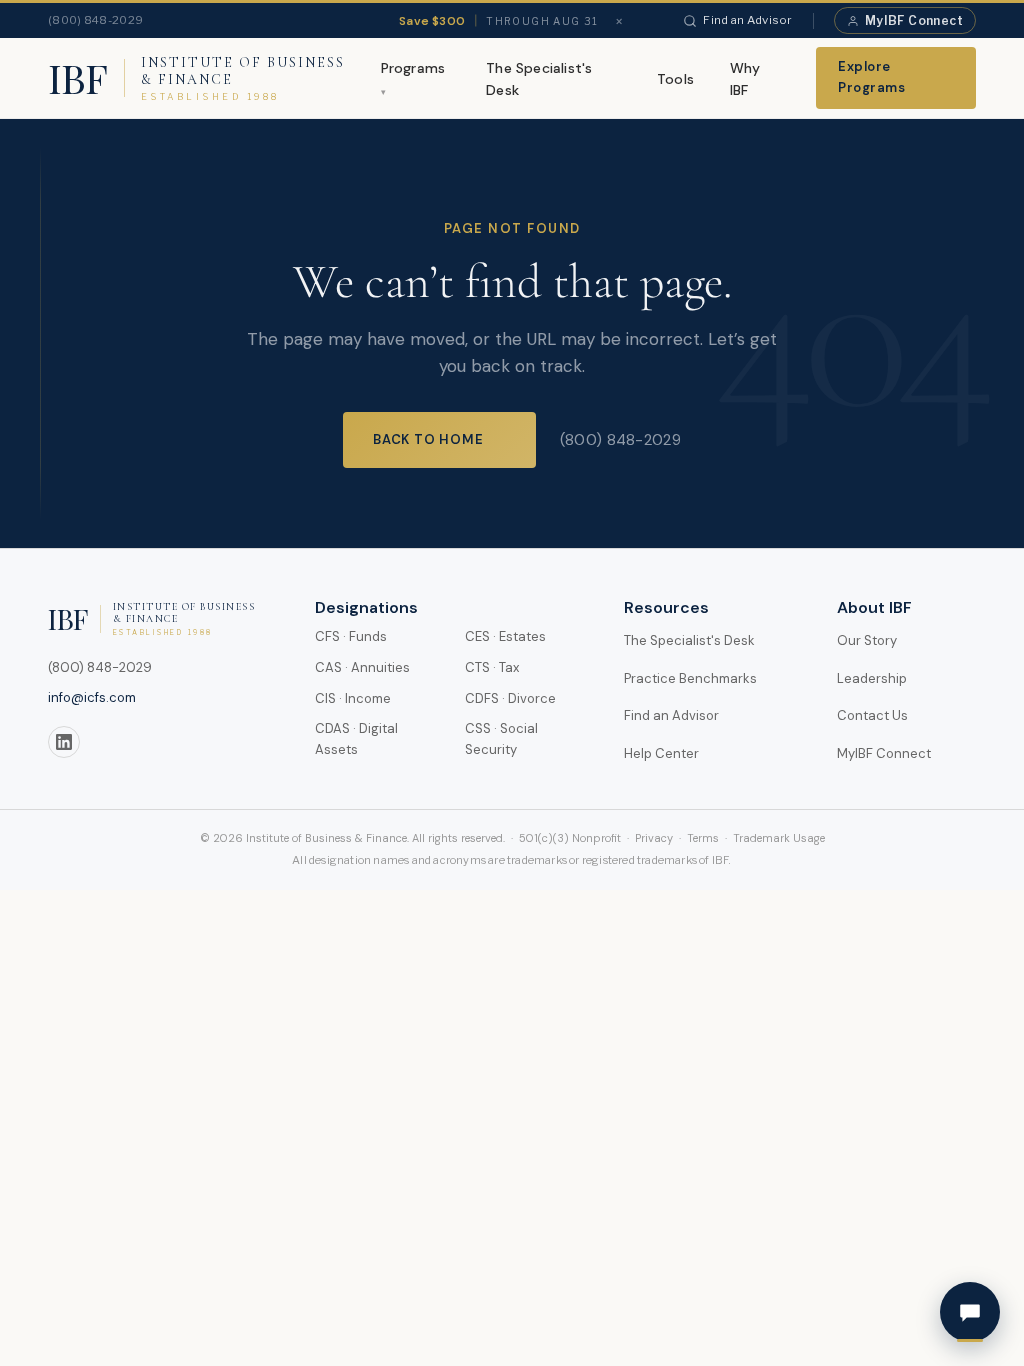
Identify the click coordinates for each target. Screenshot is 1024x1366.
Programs (413, 68)
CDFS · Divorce (510, 698)
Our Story (867, 640)
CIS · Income (353, 698)
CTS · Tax (492, 667)
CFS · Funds (351, 636)
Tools (675, 79)
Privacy (654, 838)
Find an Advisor (748, 20)
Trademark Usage (779, 838)
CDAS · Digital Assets (356, 739)
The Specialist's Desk (539, 79)
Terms (703, 838)
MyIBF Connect (914, 20)
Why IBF (745, 79)
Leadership (872, 678)
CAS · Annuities (362, 667)
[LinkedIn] (64, 742)
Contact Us (872, 715)
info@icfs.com (92, 697)
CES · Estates (505, 636)
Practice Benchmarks (690, 678)
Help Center (661, 753)
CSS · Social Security (501, 739)
